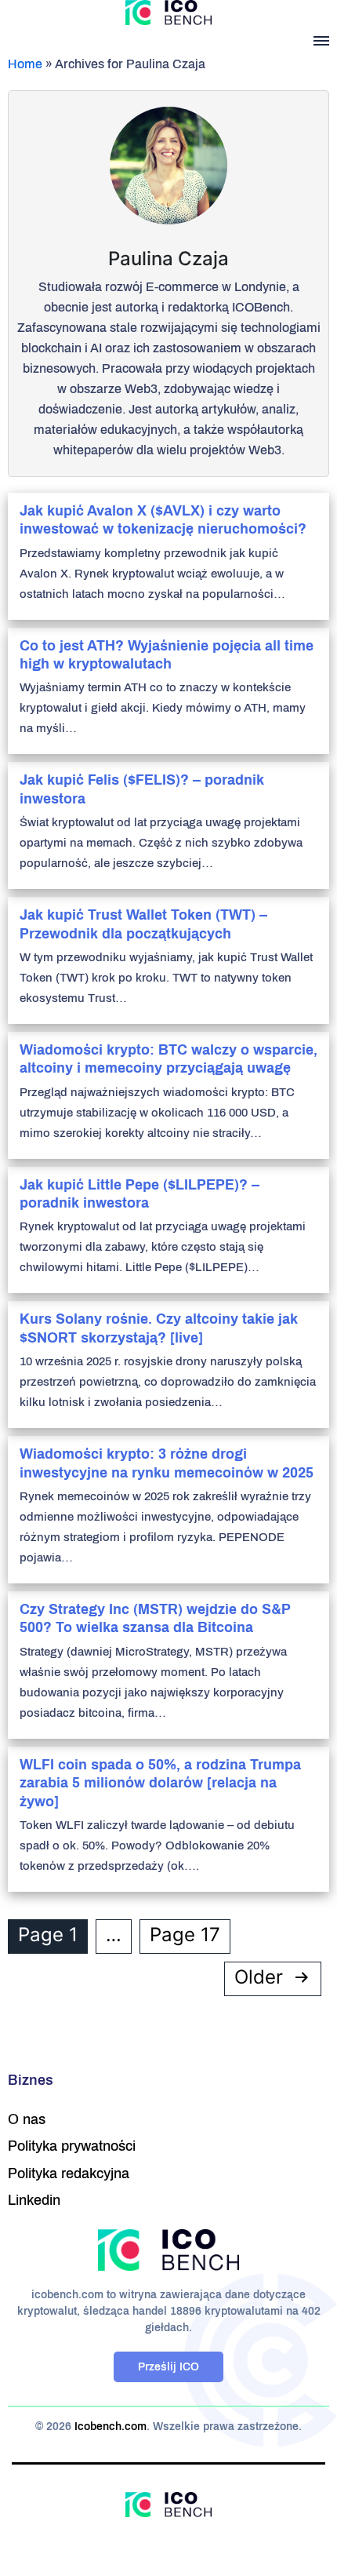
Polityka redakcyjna (69, 2173)
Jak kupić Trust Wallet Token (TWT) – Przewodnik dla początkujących (143, 924)
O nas (27, 2119)
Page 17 (185, 1935)
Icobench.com (111, 2427)
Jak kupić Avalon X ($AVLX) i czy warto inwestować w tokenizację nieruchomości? (163, 520)
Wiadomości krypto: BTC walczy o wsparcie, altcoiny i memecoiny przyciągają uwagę (168, 1059)
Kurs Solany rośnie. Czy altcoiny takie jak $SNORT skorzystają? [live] (159, 1328)
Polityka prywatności (72, 2146)
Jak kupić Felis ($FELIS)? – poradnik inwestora (142, 789)
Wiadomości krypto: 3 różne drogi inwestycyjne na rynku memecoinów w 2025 (167, 1463)
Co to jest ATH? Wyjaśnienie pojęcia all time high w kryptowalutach (167, 655)
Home (25, 64)
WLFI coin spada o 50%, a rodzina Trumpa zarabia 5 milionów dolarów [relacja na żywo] (160, 1783)
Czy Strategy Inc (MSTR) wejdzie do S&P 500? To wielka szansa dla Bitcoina (155, 1618)
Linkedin (34, 2200)
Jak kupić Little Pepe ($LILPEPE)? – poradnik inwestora (140, 1194)
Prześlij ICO (168, 2367)
